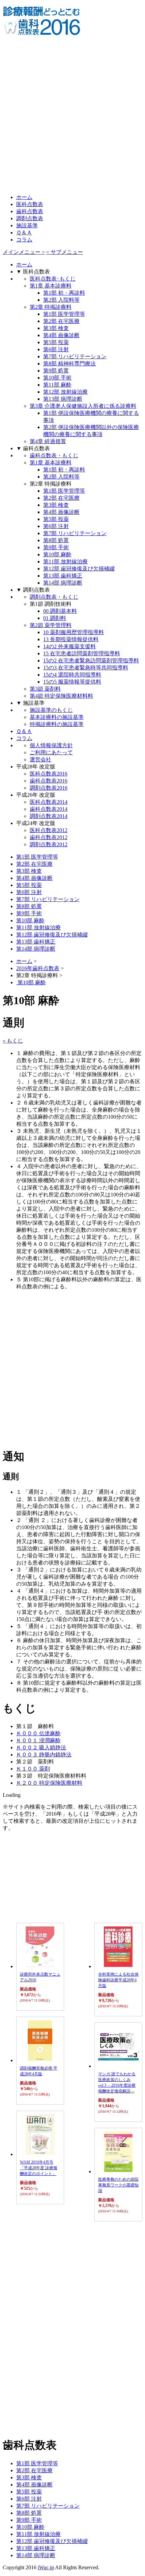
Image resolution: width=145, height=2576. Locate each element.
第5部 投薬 (56, 342)
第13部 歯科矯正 (63, 576)
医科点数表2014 (49, 802)
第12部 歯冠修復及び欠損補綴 (79, 569)
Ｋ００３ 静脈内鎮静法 (44, 1755)
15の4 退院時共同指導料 (72, 675)
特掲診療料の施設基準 (57, 724)
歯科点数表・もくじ (54, 455)
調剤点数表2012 (49, 844)
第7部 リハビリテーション (75, 356)
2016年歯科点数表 (38, 968)
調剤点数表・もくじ (54, 597)
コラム (24, 240)
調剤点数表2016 (49, 788)
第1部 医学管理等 (64, 314)
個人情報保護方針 (51, 745)
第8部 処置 (56, 540)
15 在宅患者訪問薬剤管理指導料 (82, 653)
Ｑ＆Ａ (24, 233)
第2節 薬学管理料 (51, 625)
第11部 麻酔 (57, 385)
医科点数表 (30, 204)
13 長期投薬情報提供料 (71, 639)
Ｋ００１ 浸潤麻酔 (38, 1740)
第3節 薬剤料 (45, 689)
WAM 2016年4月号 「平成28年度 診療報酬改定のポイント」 (39, 2168)
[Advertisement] (72, 115)
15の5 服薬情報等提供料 (72, 682)
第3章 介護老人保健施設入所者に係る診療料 (83, 406)
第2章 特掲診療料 (51, 307)
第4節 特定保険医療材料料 (61, 696)
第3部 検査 (56, 328)
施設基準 (27, 225)
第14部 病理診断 (63, 583)
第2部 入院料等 (61, 300)
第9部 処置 (56, 371)
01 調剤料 (55, 618)
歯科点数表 (30, 211)
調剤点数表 (30, 218)
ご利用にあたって (51, 752)
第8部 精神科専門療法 (69, 364)
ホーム (24, 197)
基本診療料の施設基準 (57, 717)
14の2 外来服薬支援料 (69, 646)
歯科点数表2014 (49, 809)
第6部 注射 (56, 349)
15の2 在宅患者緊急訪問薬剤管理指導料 (91, 660)
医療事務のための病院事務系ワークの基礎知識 (118, 2185)
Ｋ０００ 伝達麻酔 (38, 1733)
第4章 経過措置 (48, 441)
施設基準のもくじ (51, 710)
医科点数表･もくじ (53, 279)
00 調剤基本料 (60, 611)
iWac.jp (46, 2567)
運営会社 (40, 759)
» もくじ (13, 1041)
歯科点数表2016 (49, 781)
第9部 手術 (56, 547)
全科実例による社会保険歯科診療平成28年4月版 (118, 1980)
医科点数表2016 (49, 774)
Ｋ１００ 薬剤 (33, 1769)
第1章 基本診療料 (51, 286)
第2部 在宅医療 (61, 321)
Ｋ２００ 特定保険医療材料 (49, 1783)
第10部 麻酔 (57, 554)
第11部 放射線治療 (65, 562)
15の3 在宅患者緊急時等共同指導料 (86, 668)
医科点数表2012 (49, 830)
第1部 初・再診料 (64, 293)
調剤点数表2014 (49, 816)
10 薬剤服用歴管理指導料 (74, 632)
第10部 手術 (57, 378)
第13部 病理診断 (63, 399)
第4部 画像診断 (61, 335)
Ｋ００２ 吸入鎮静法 (41, 1747)
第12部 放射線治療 (65, 392)
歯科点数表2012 (49, 837)
